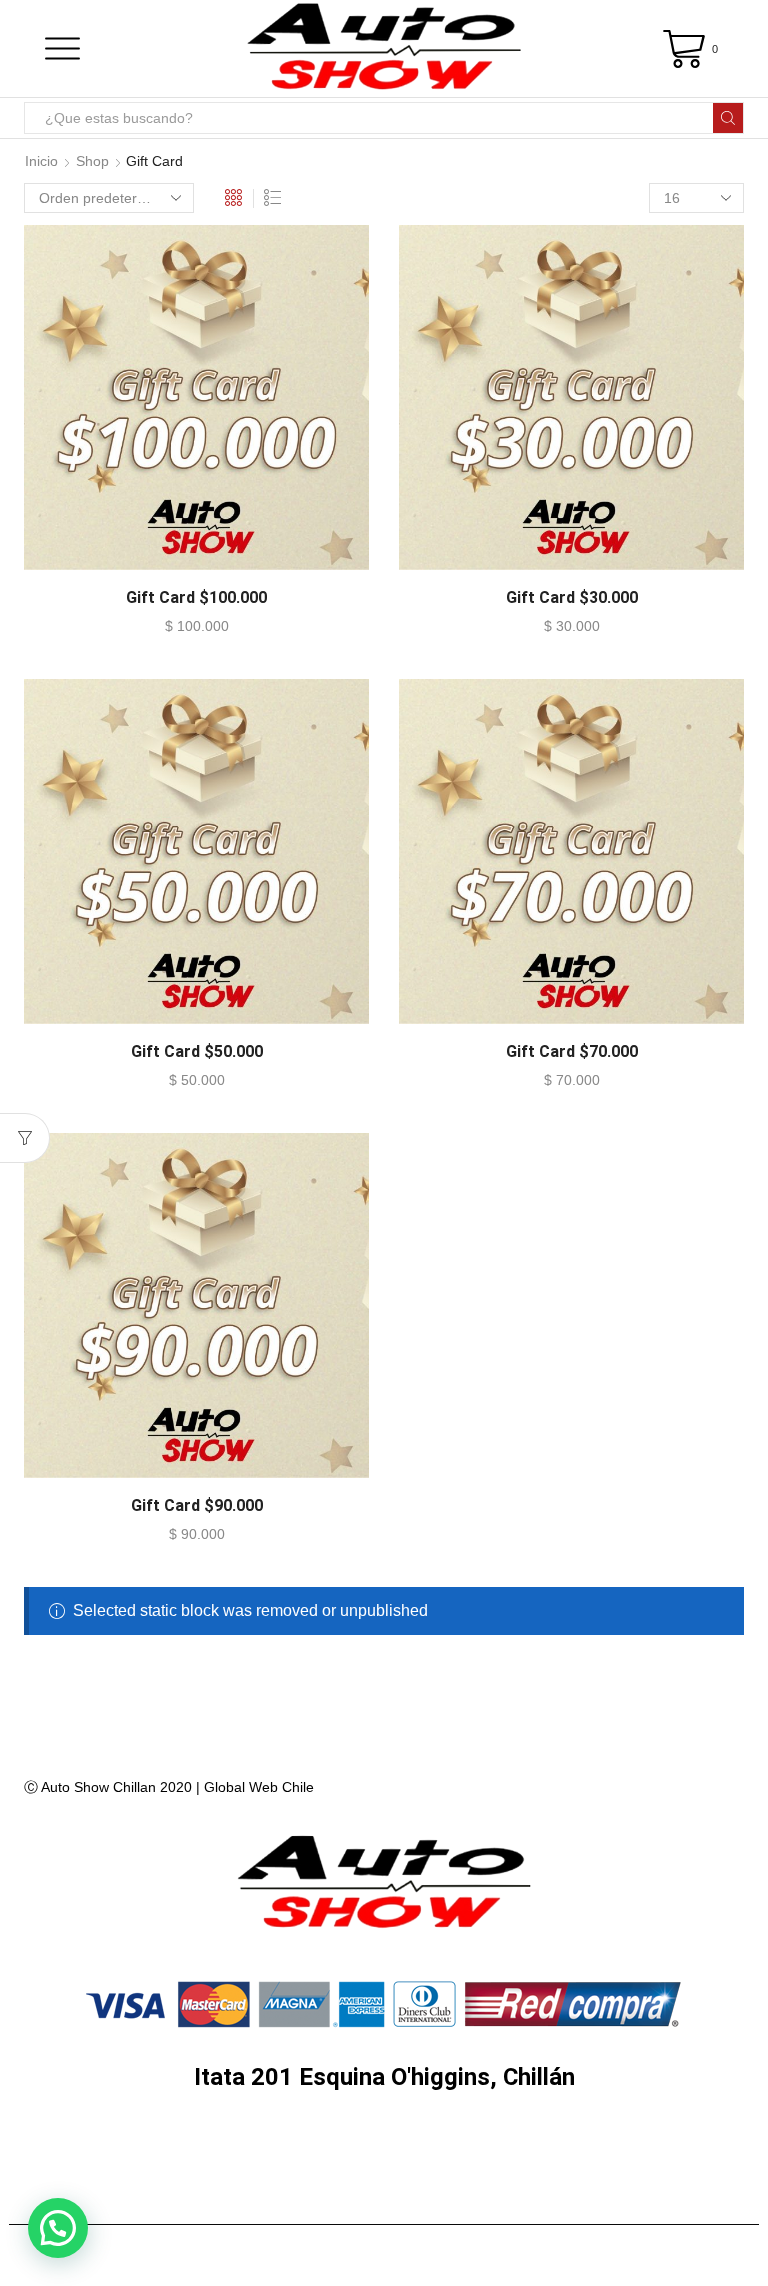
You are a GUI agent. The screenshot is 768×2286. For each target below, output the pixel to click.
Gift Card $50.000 (197, 1051)
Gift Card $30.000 (572, 597)
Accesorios (255, 2198)
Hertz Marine (260, 2148)
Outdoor (386, 2198)
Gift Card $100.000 (196, 597)
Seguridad (497, 2148)
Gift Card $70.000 (572, 1051)
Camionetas (639, 2148)
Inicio (41, 161)
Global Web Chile (259, 1787)
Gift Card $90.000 (197, 1505)
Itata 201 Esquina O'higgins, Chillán (384, 2077)
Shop (92, 161)
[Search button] (728, 118)
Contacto (509, 2198)
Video (377, 2148)
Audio (132, 2148)
